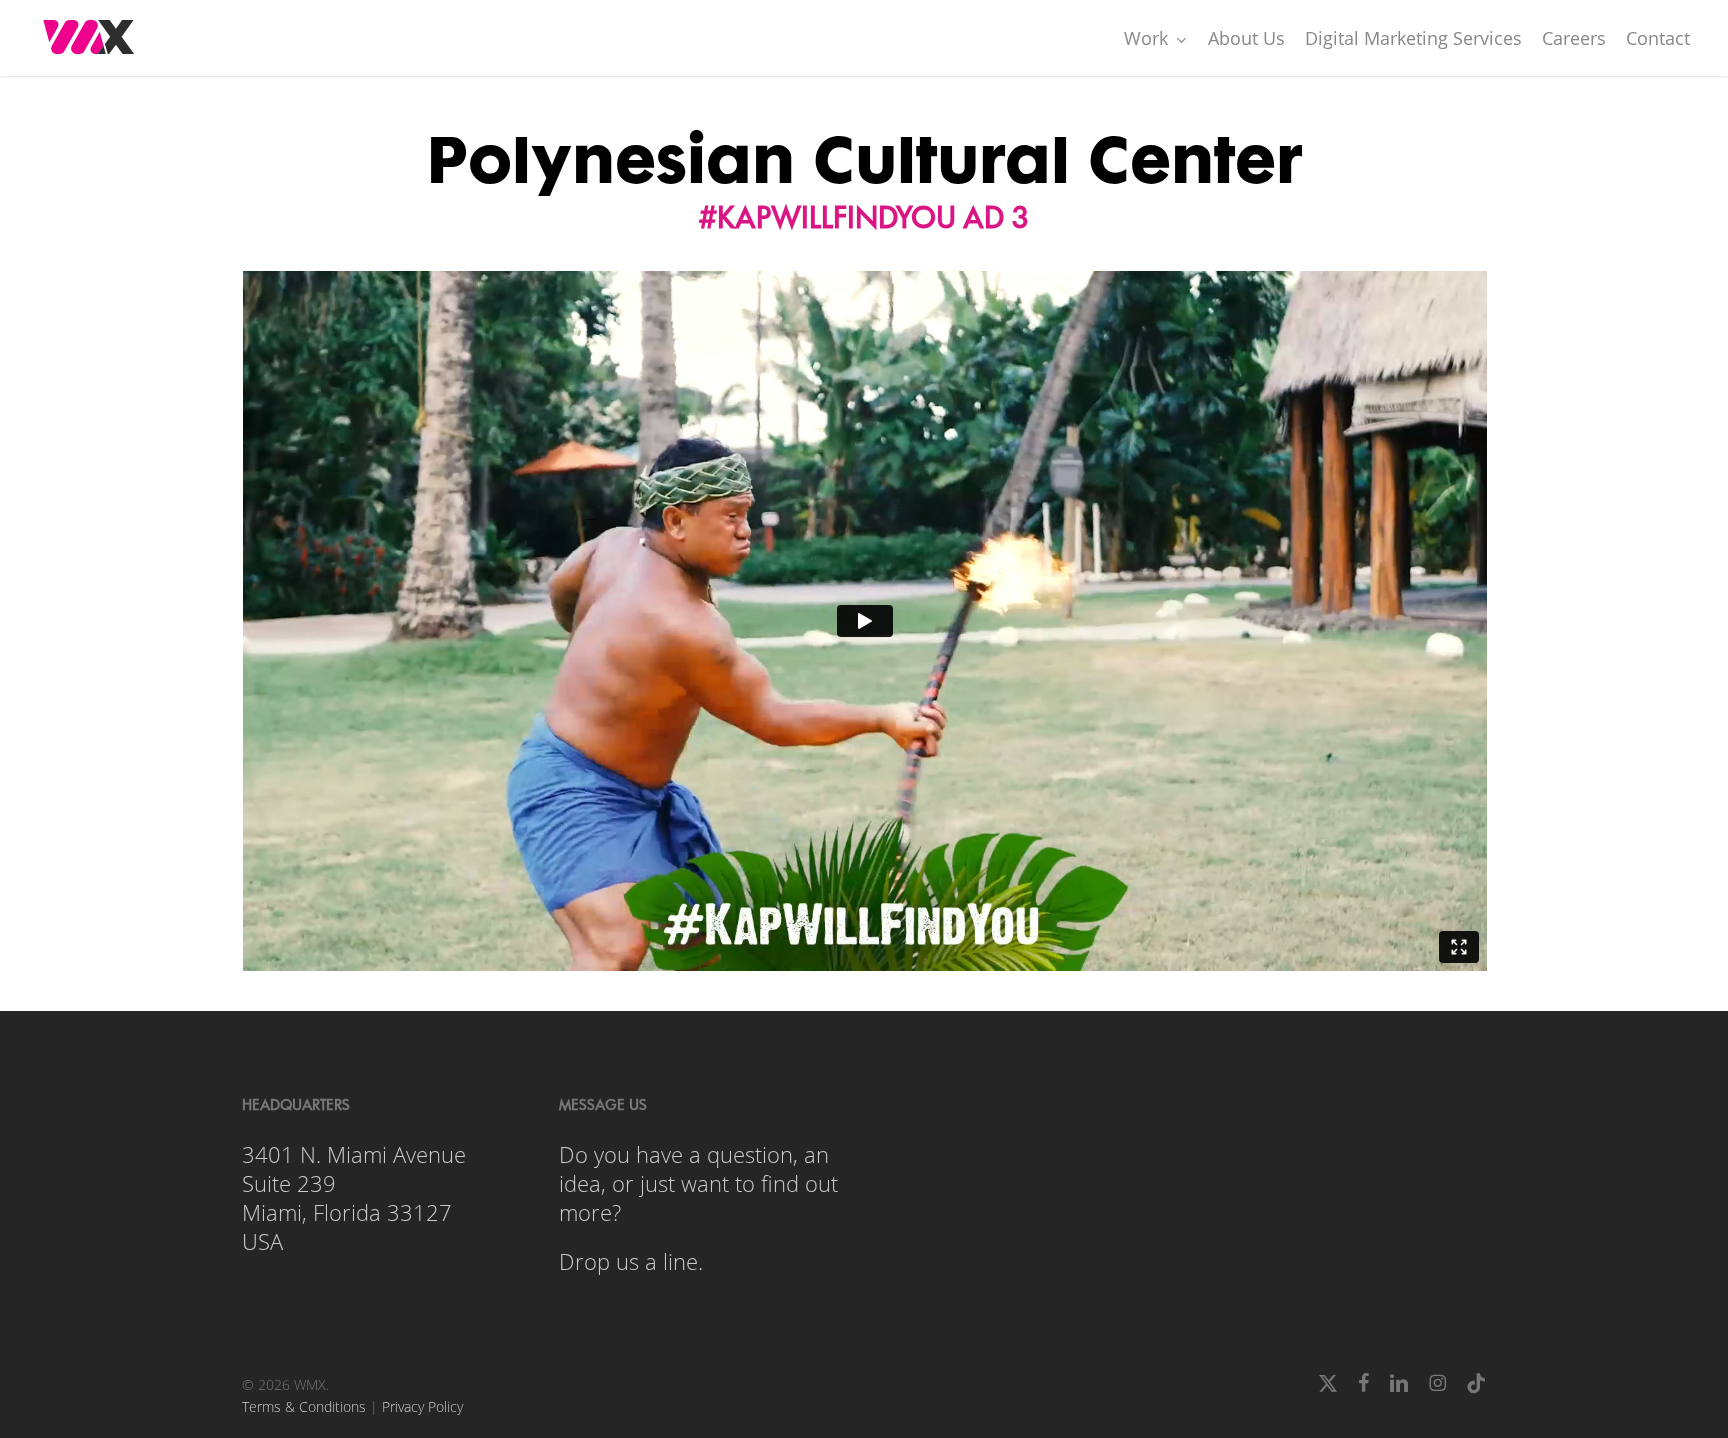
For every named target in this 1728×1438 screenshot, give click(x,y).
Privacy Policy (422, 1406)
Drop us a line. (631, 1261)
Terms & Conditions (304, 1406)
